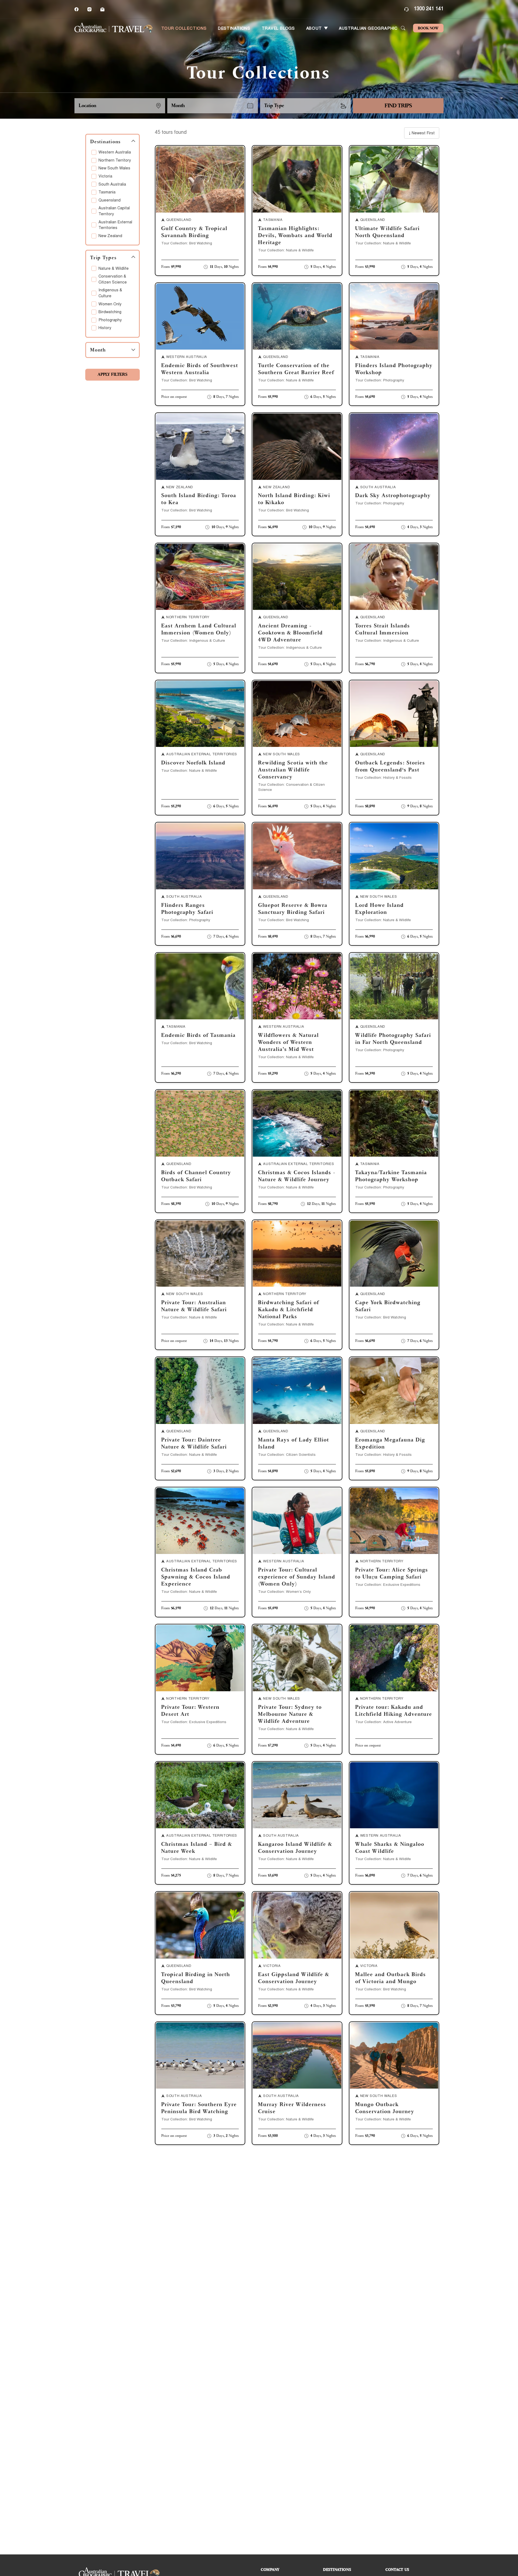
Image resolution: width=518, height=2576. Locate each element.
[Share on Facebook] (76, 9)
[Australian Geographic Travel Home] (114, 28)
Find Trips (398, 106)
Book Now (428, 28)
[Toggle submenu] (326, 28)
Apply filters (113, 375)
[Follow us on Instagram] (89, 9)
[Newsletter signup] (102, 9)
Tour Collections (184, 29)
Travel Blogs (278, 29)
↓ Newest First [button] (422, 134)
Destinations (234, 29)
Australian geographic (368, 29)
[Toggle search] (403, 28)
